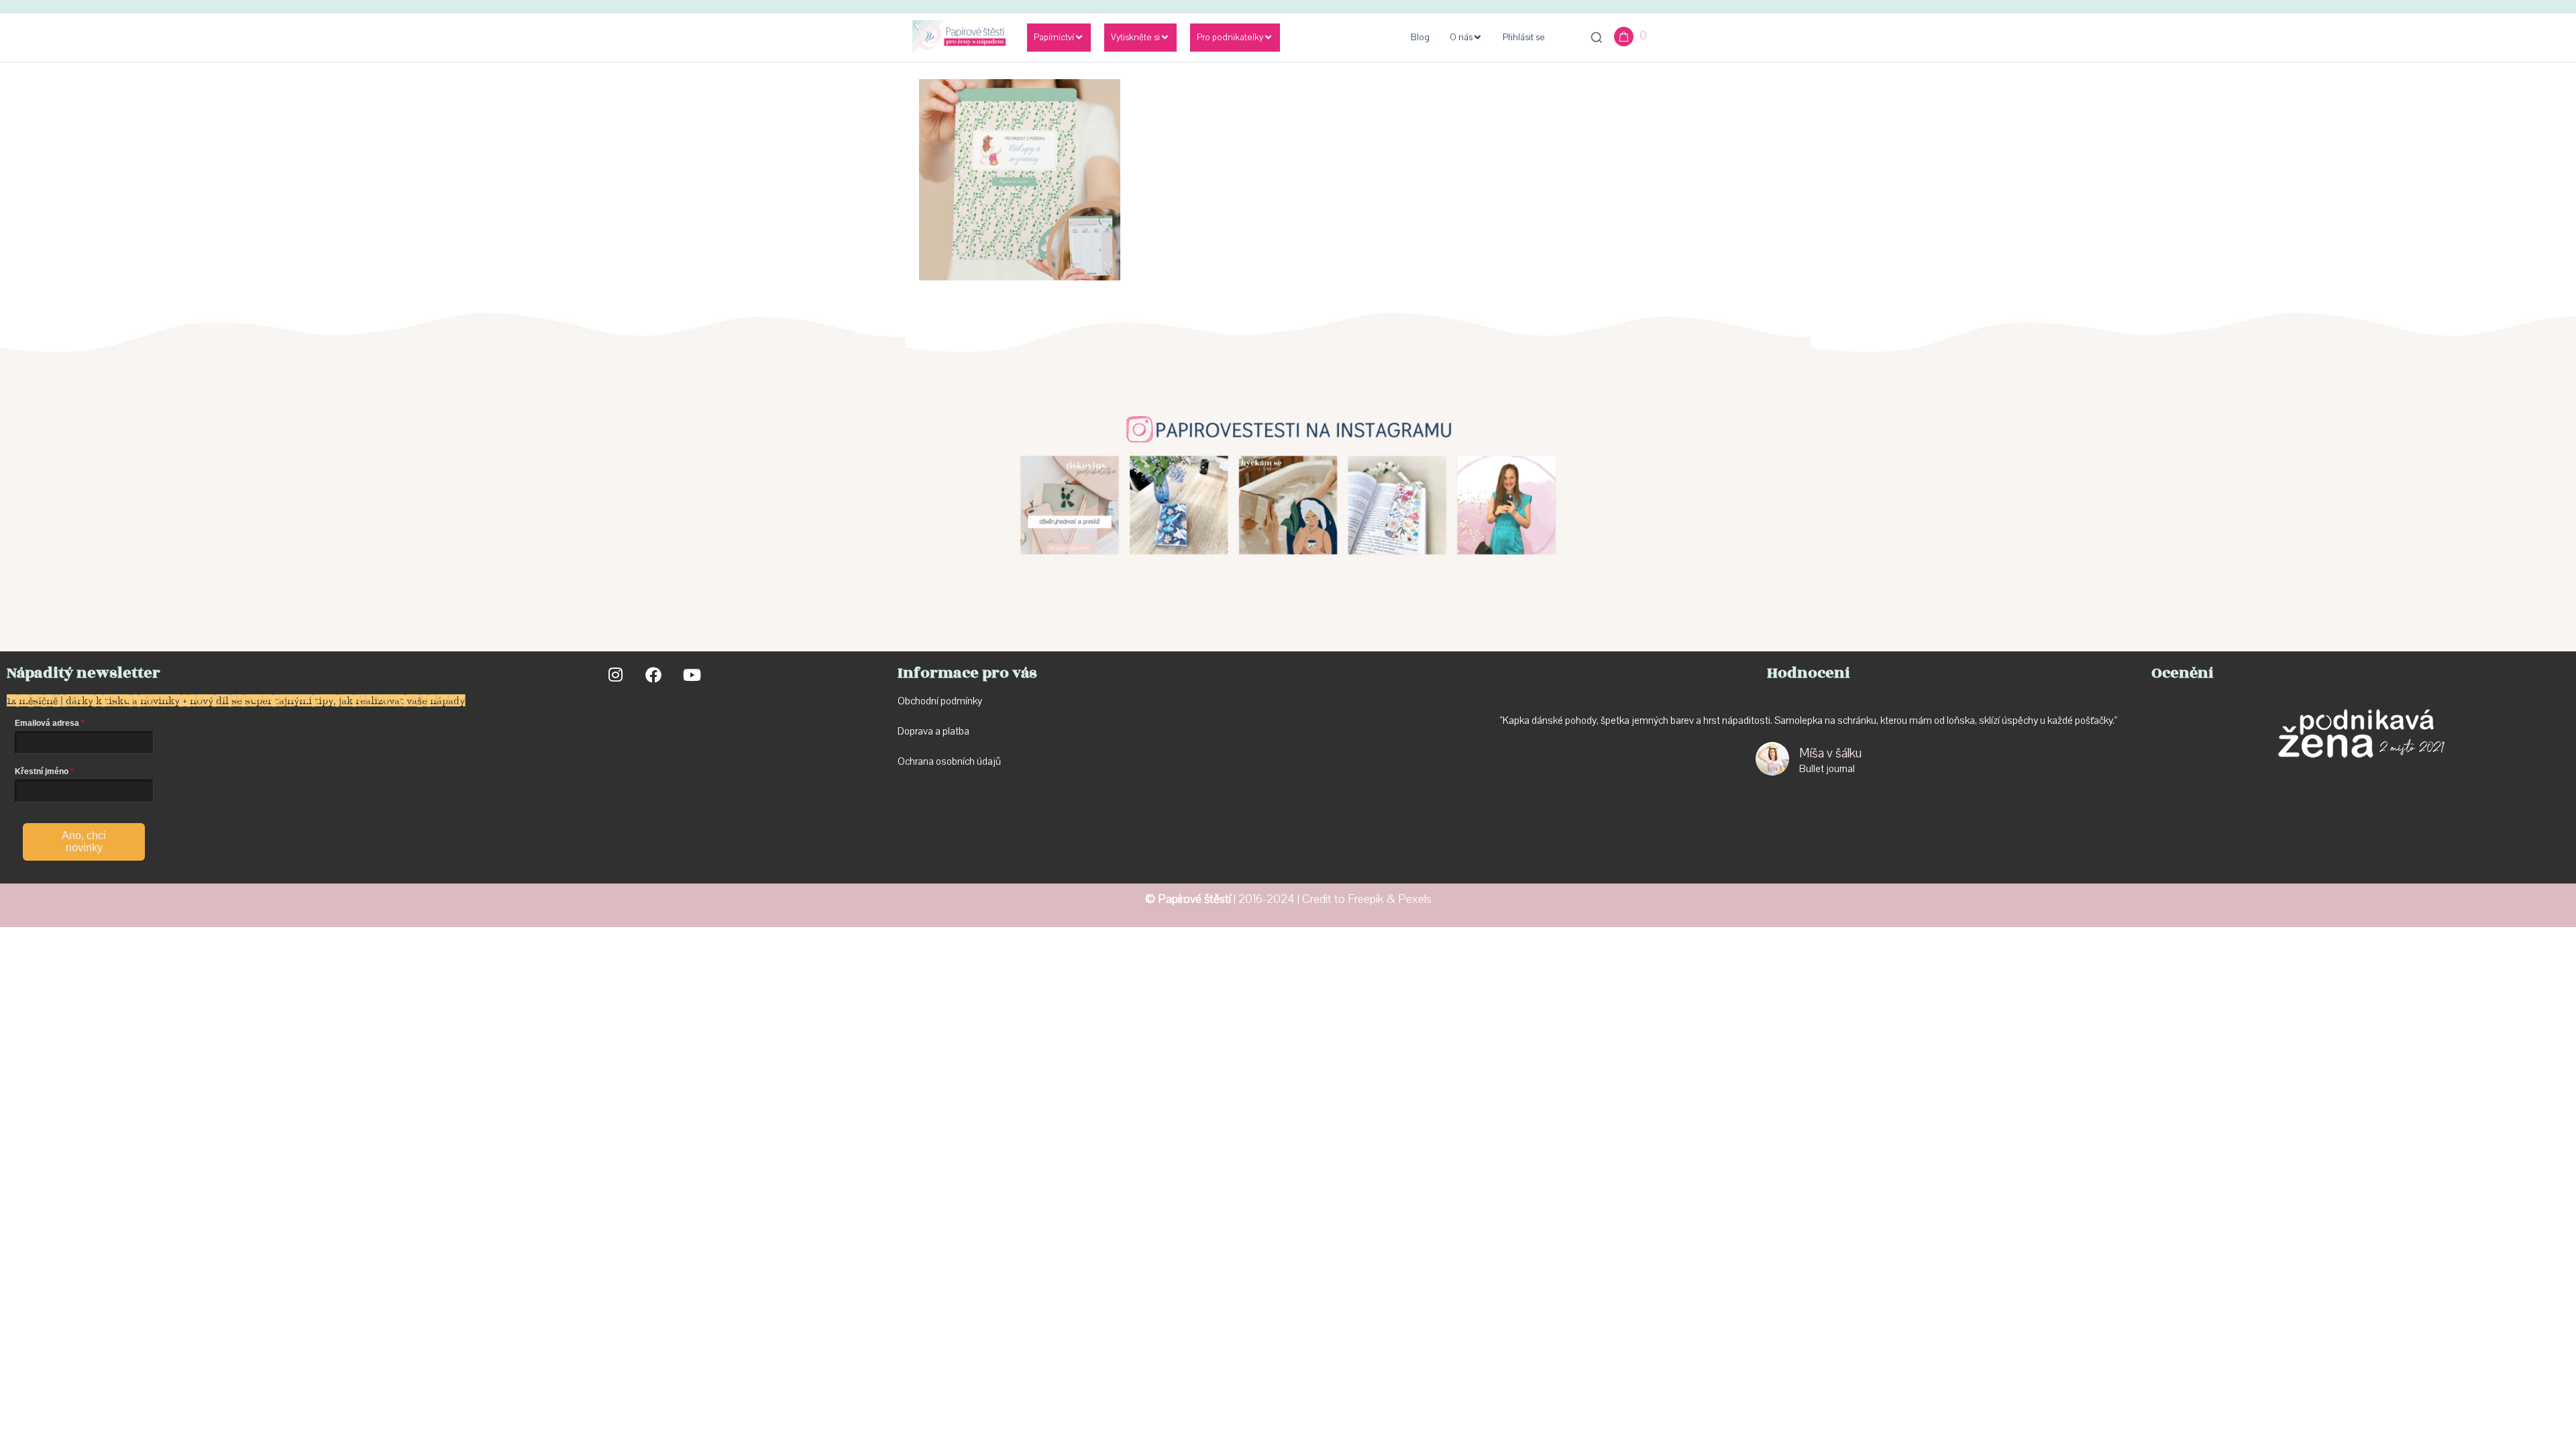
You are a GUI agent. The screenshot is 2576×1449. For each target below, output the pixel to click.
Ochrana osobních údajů (949, 761)
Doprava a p (923, 731)
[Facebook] (653, 675)
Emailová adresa (47, 723)
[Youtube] (691, 675)
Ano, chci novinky (84, 842)
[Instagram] (616, 675)
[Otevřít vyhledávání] (1597, 38)
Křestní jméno (42, 771)
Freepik (1366, 899)
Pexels (1415, 899)
